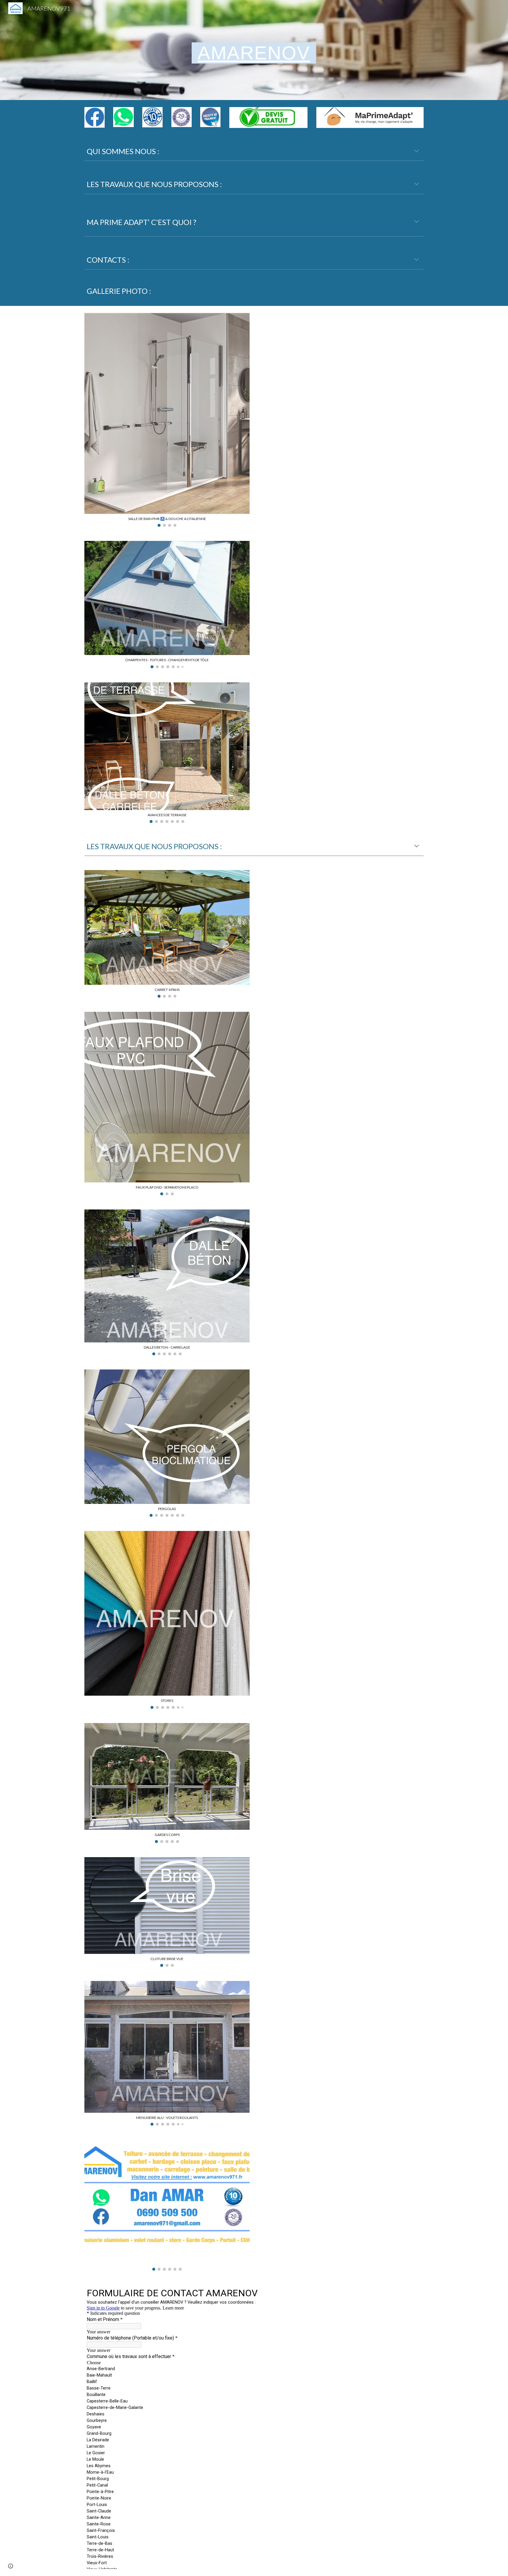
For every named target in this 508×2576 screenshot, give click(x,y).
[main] (254, 50)
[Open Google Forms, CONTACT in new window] (268, 2292)
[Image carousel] (167, 2205)
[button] (417, 151)
